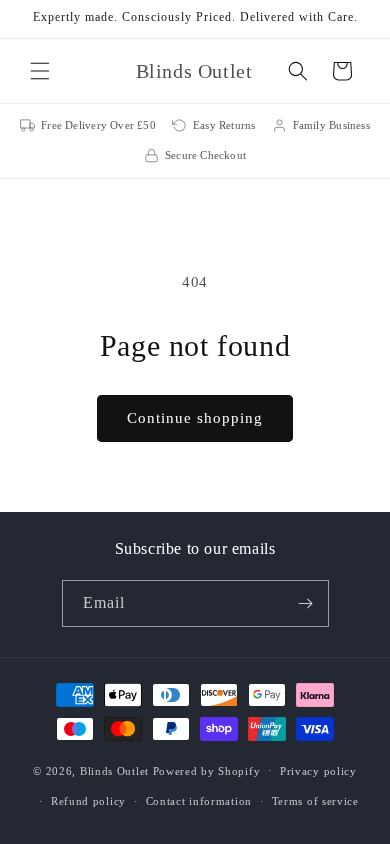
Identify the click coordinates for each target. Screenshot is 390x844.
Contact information (199, 801)
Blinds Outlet (114, 770)
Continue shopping (195, 418)
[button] (40, 71)
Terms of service (315, 801)
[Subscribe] (306, 603)
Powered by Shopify (207, 770)
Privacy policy (318, 771)
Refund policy (88, 801)
